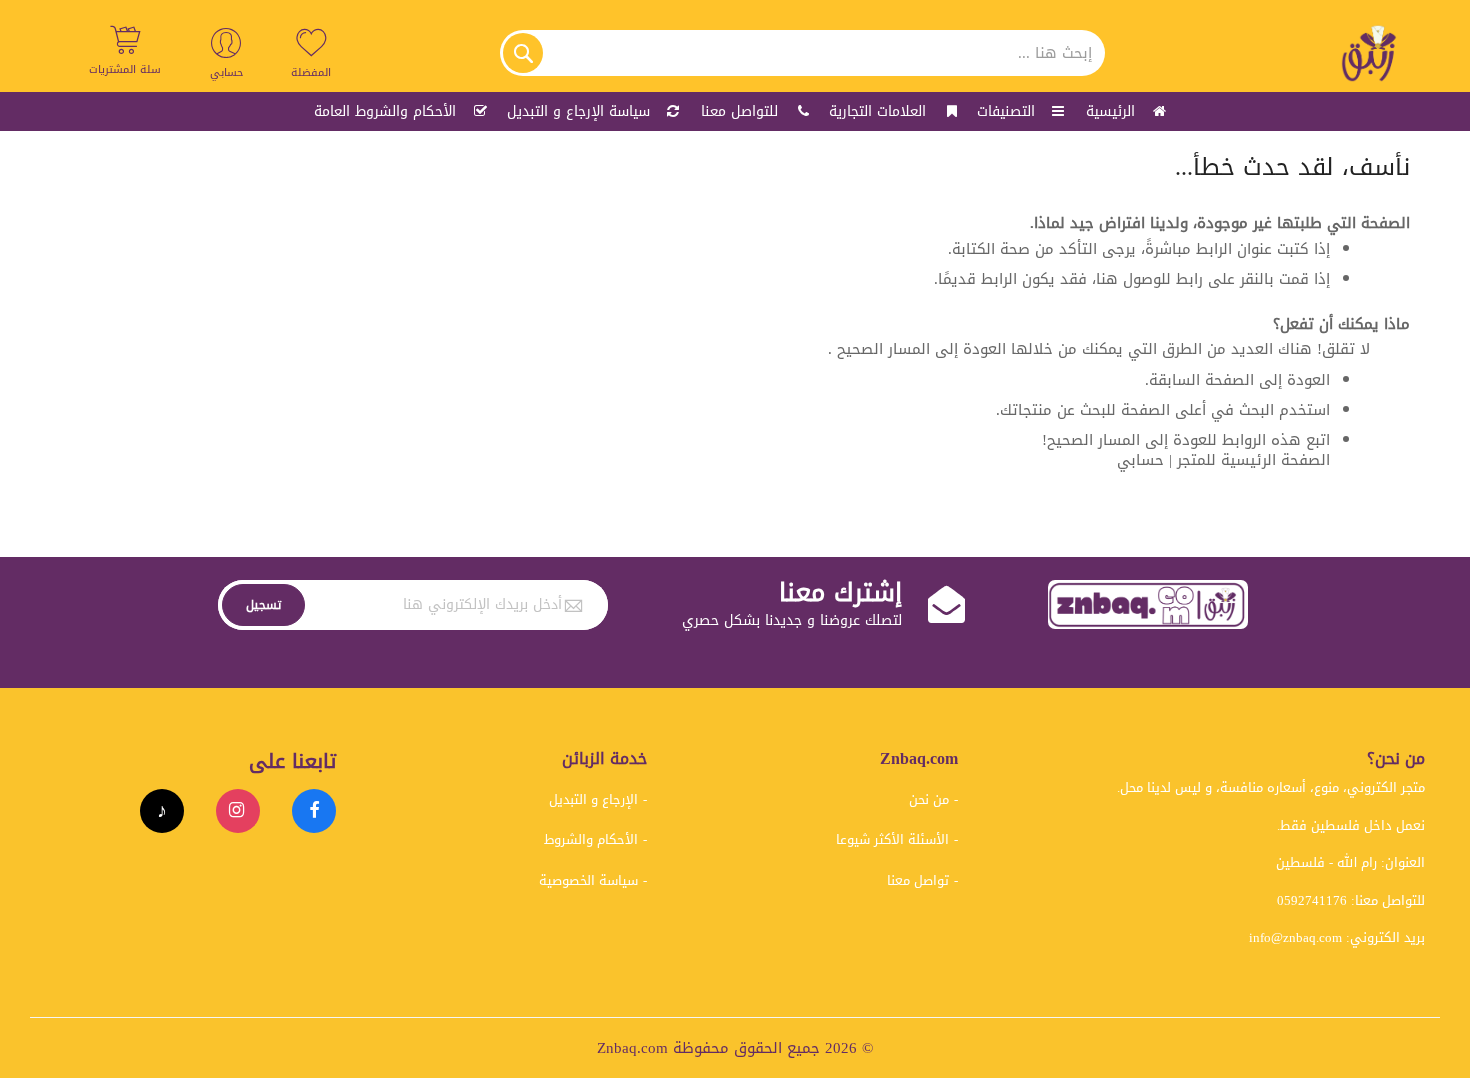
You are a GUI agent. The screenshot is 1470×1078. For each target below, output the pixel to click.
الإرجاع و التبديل (593, 799)
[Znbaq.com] (1370, 53)
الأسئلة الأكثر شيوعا (892, 839)
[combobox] (802, 53)
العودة (1308, 380)
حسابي (1140, 460)
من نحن (929, 799)
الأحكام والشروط (591, 839)
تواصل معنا (918, 880)
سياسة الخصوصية (588, 880)
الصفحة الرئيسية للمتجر (1253, 460)
